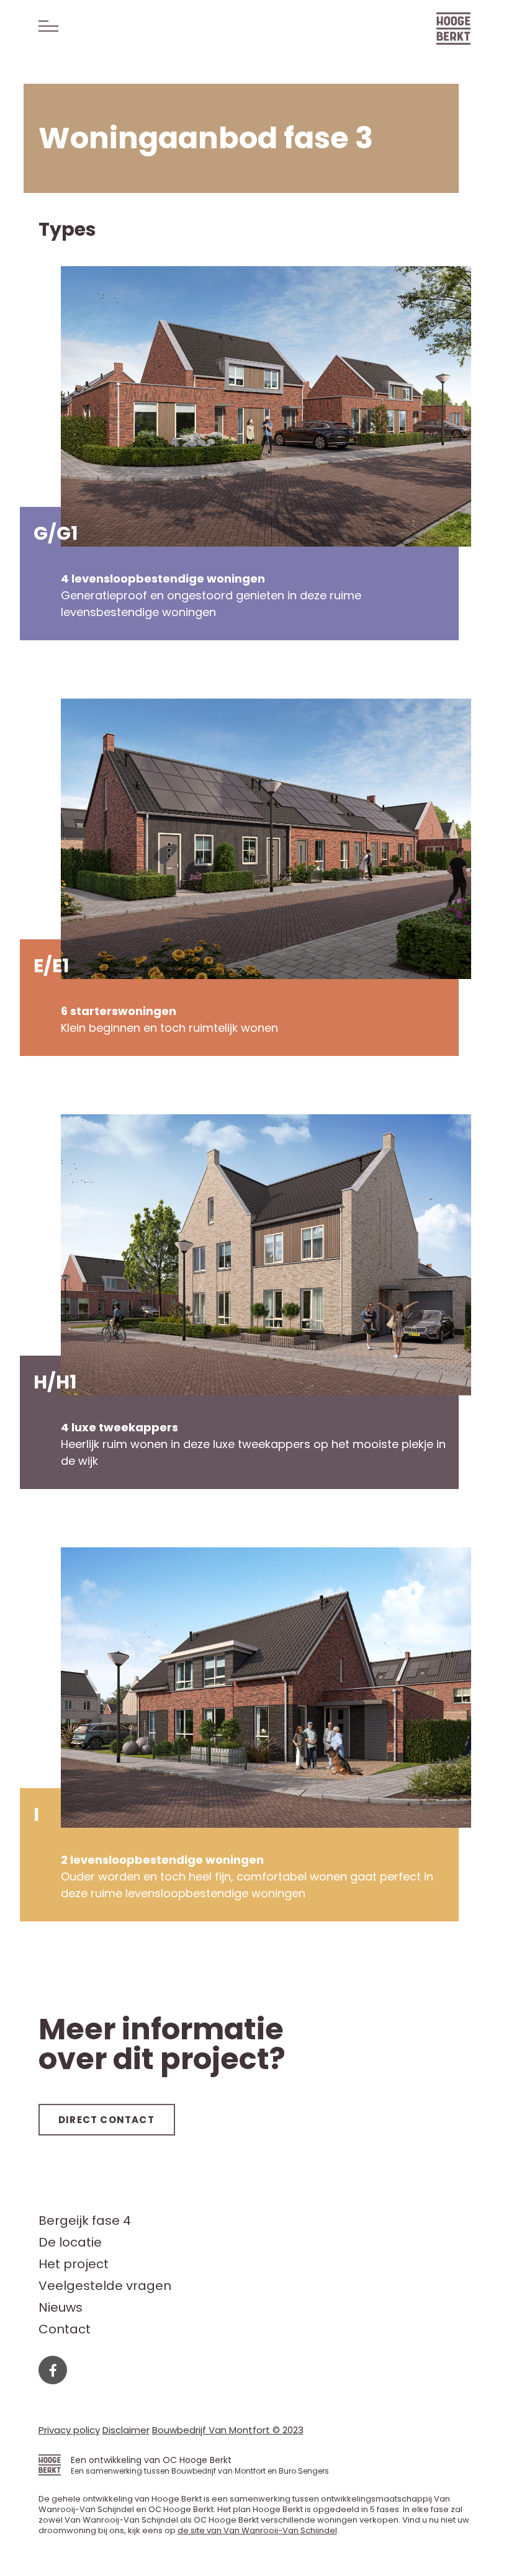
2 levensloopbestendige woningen (162, 1860)
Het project (74, 2264)
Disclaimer (126, 2430)
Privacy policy (69, 2430)
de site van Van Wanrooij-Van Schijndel (257, 2530)
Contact (65, 2329)
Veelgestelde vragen (105, 2286)
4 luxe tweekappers (119, 1427)
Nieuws (61, 2308)
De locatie (70, 2243)
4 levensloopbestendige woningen (163, 579)
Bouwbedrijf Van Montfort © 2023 (228, 2430)
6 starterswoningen (119, 1011)
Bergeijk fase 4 (85, 2221)
